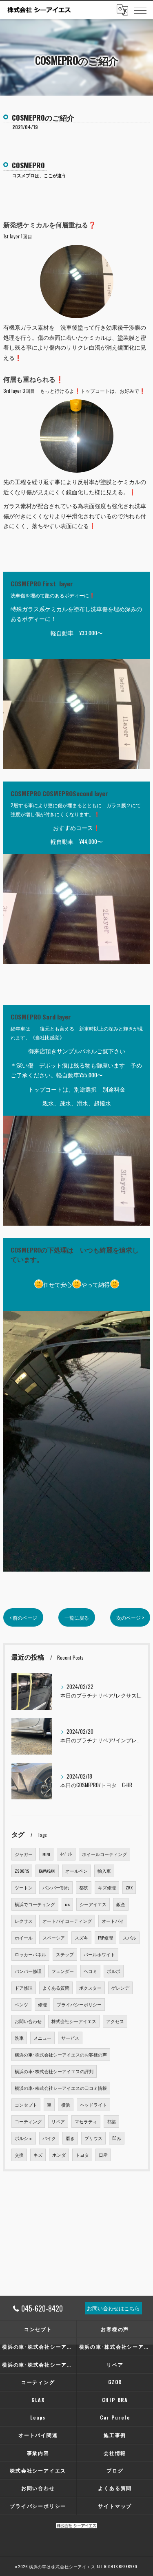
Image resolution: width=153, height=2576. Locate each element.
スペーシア (54, 1938)
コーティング (28, 2121)
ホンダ (59, 2155)
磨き (70, 2138)
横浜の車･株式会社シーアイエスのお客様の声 (61, 2054)
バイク (49, 2138)
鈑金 (121, 1904)
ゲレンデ (120, 1988)
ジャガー (24, 1854)
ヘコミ (90, 1971)
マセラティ (86, 2121)
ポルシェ (24, 2138)
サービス (70, 2038)
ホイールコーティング (104, 1854)
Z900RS (22, 1871)
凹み (117, 2138)
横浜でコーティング (35, 1904)
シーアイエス (93, 1904)
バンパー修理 (28, 1971)
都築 (111, 2121)
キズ (38, 2155)
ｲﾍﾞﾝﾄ (66, 1854)
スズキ (81, 1938)
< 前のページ (23, 1617)
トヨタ (82, 2155)
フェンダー (63, 1971)
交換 (19, 2155)
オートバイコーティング (67, 1921)
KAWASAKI (47, 1871)
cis (67, 1904)
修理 (42, 2004)
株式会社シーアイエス (74, 2021)
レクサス (24, 1921)
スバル (130, 1938)
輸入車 (104, 1871)
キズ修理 (107, 1887)
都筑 (84, 1887)
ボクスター (90, 1988)
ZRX (129, 1887)
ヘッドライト (93, 2105)
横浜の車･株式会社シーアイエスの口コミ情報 (61, 2088)
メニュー (42, 2038)
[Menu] (140, 10)
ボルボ (114, 1971)
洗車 (19, 2038)
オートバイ (113, 1921)
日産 (103, 2155)
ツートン (24, 1887)
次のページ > (130, 1617)
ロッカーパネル (30, 1954)
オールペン (76, 1871)
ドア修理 (24, 1988)
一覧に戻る (77, 1617)
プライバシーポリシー (79, 2004)
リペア (58, 2121)
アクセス (115, 2021)
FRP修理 (105, 1938)
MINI (46, 1854)
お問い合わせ (28, 2021)
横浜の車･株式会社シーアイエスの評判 (54, 2071)
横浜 (66, 2105)
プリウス (93, 2138)
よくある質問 (56, 1988)
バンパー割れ (56, 1887)
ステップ (65, 1954)
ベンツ (21, 2004)
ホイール (24, 1938)
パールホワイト (99, 1954)
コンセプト (26, 2105)
